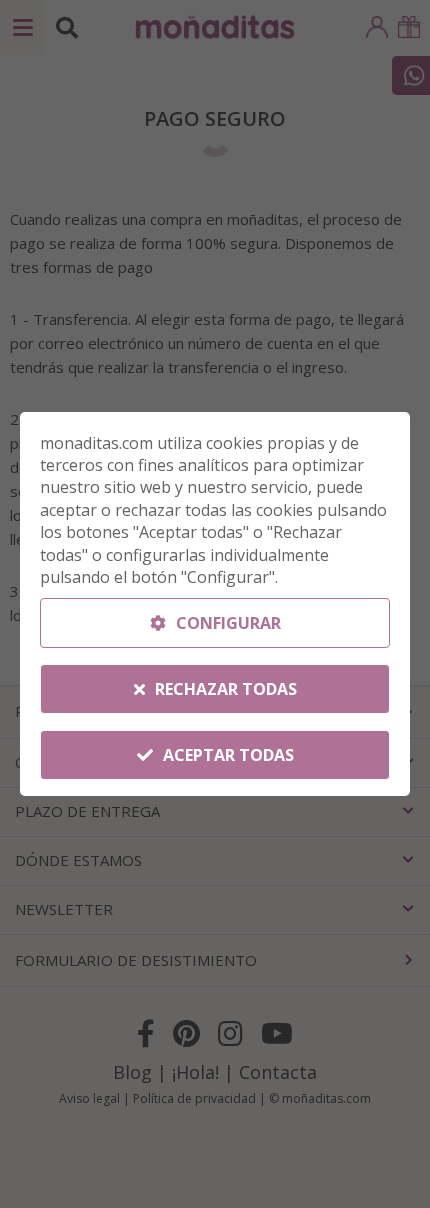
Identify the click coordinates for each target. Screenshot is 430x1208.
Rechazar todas (224, 689)
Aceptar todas (226, 755)
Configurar (226, 623)
